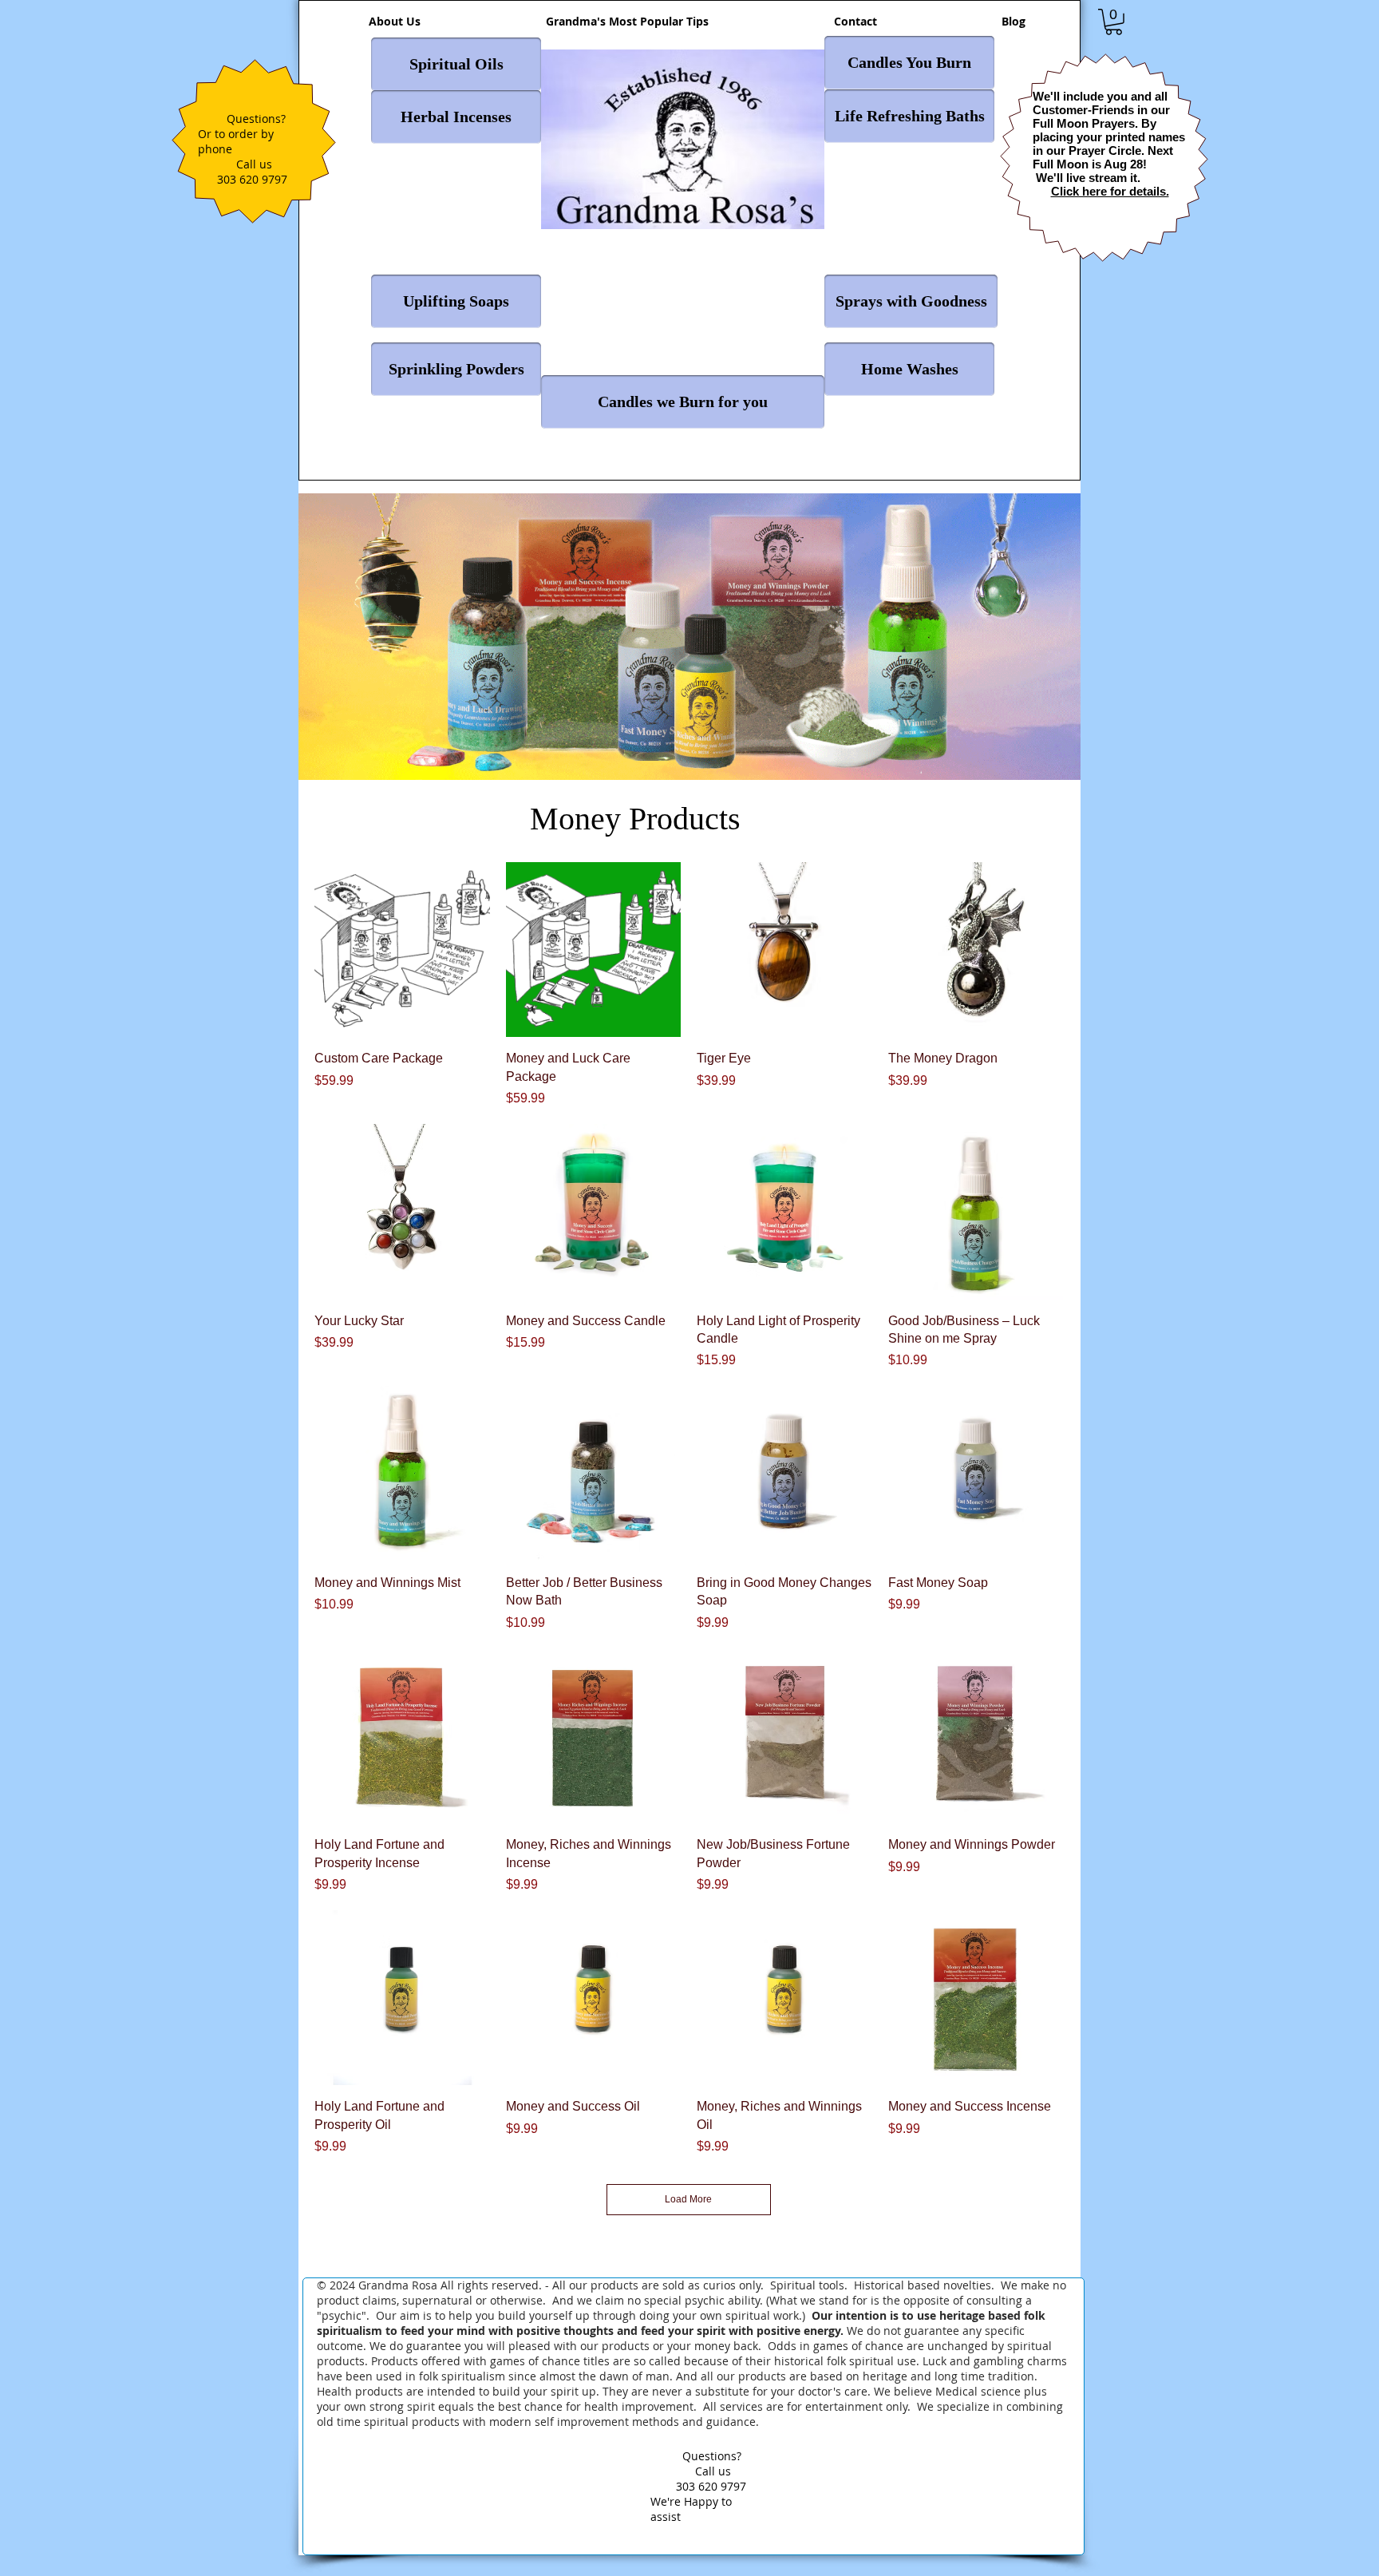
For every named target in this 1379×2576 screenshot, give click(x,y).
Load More (688, 2199)
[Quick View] (402, 950)
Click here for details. (1110, 191)
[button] (1114, 22)
